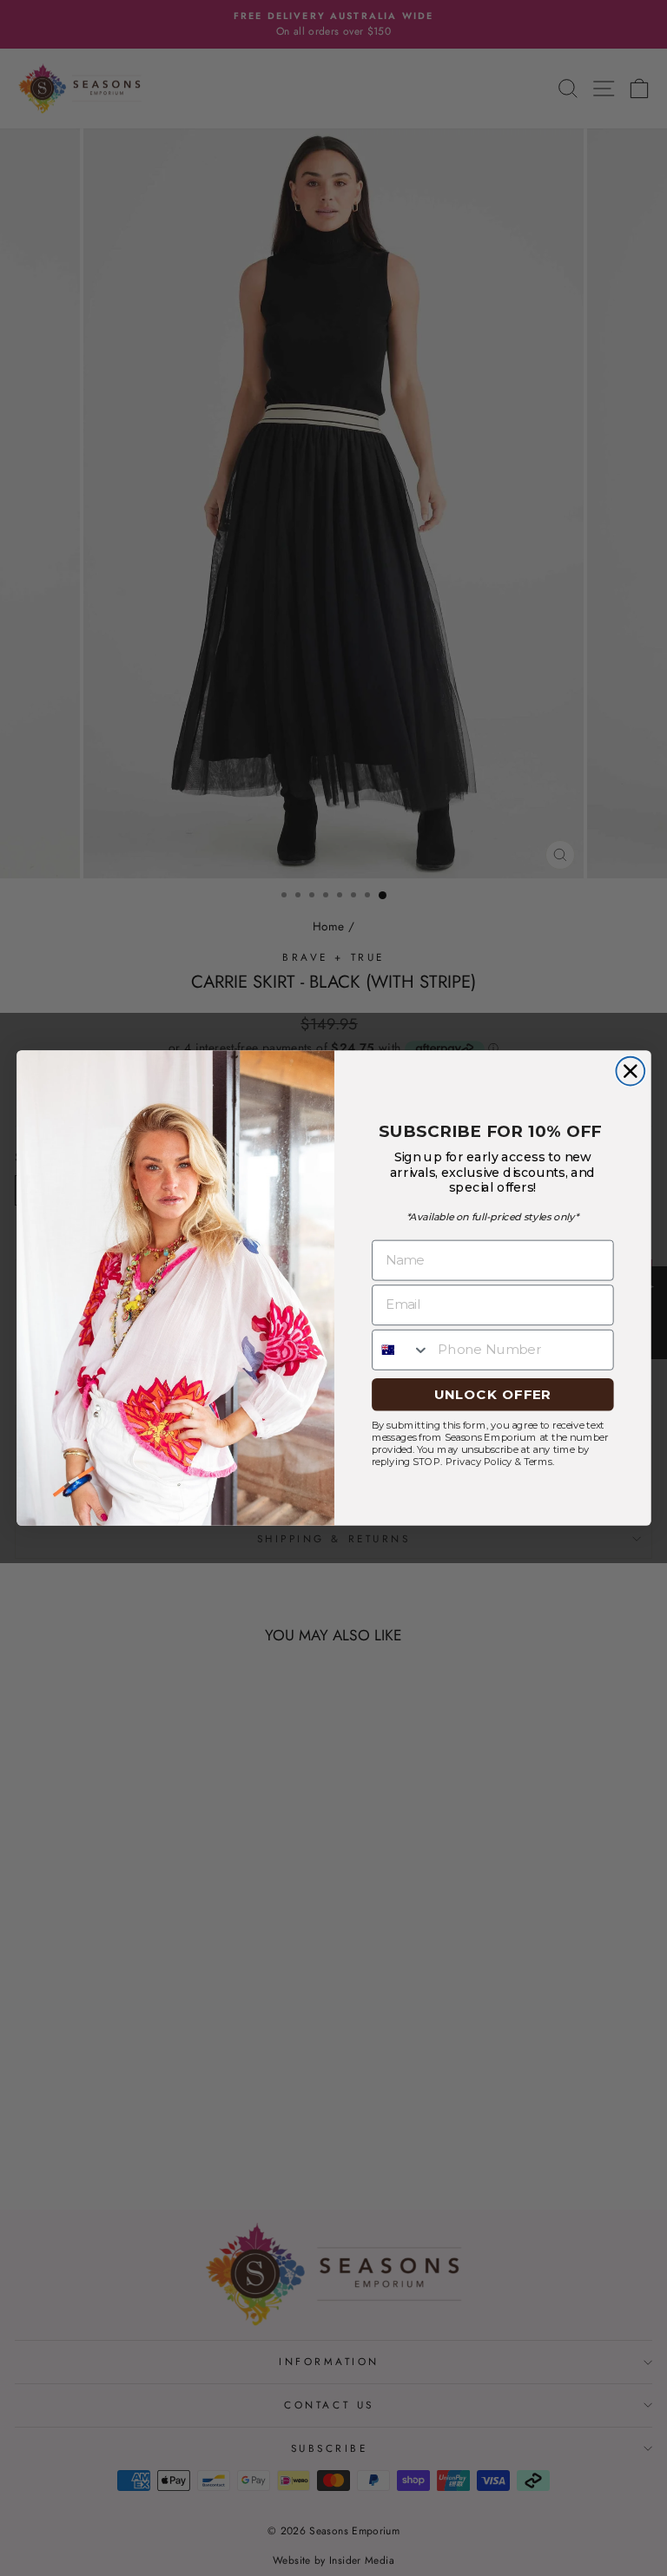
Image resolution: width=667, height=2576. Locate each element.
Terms (537, 1462)
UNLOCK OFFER (492, 1394)
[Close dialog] (630, 1071)
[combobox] (400, 1349)
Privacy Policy (478, 1462)
